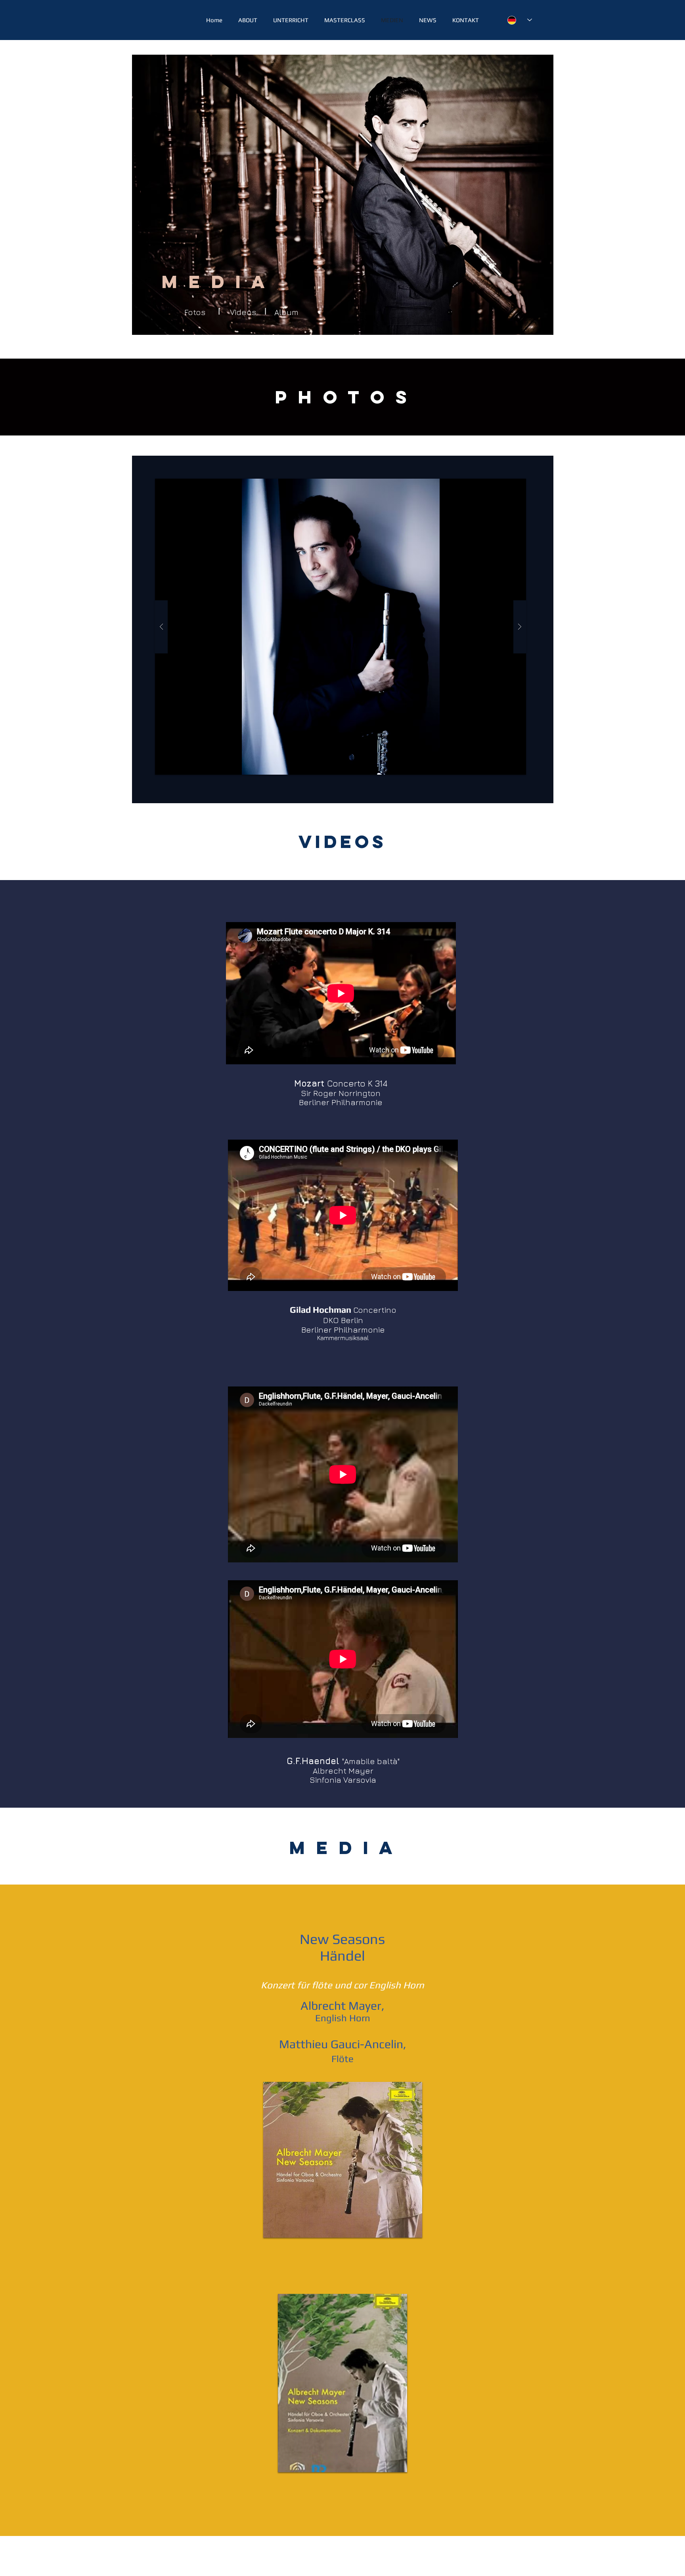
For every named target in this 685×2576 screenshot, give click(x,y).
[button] (341, 627)
